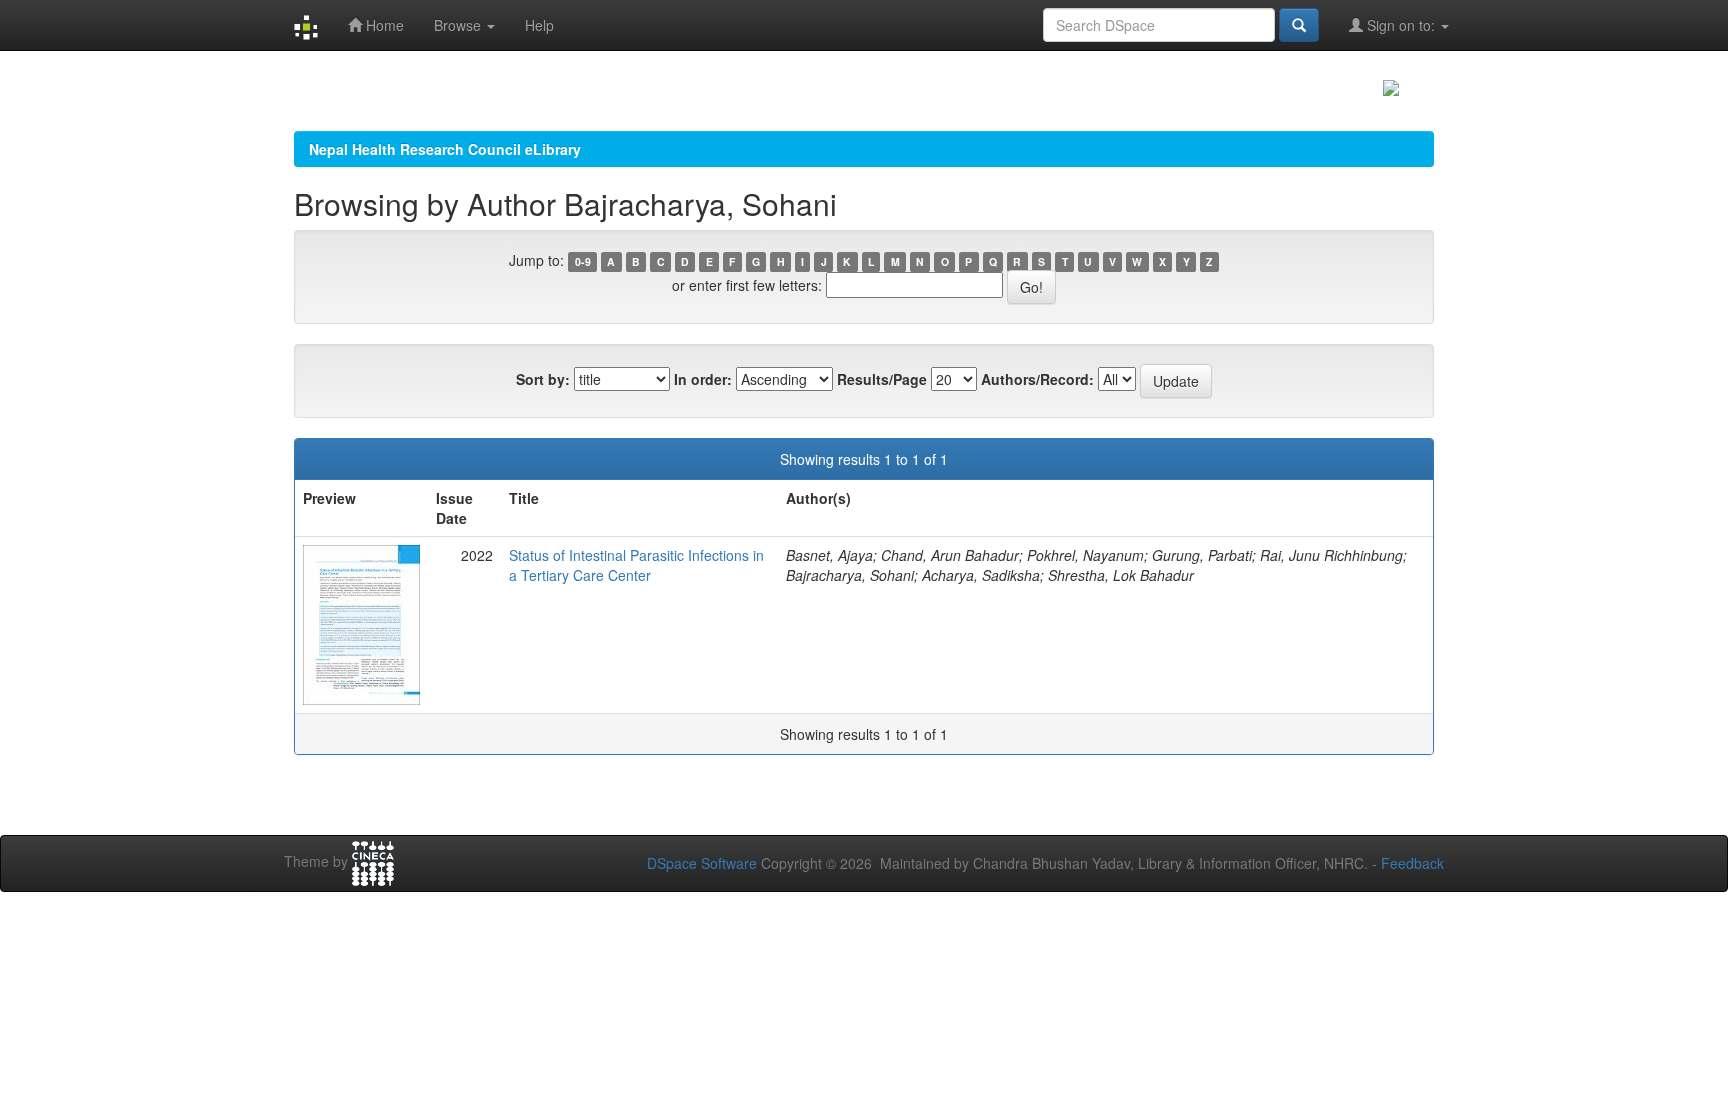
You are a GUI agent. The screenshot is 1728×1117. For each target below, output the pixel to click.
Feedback (1412, 863)
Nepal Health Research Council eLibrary (445, 149)
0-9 (583, 261)
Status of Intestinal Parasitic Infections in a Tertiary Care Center (636, 565)
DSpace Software (702, 863)
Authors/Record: (1037, 379)
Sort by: (543, 379)
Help (539, 25)
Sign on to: (1401, 25)
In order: (703, 379)
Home (383, 25)
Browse (459, 25)
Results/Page (882, 379)
